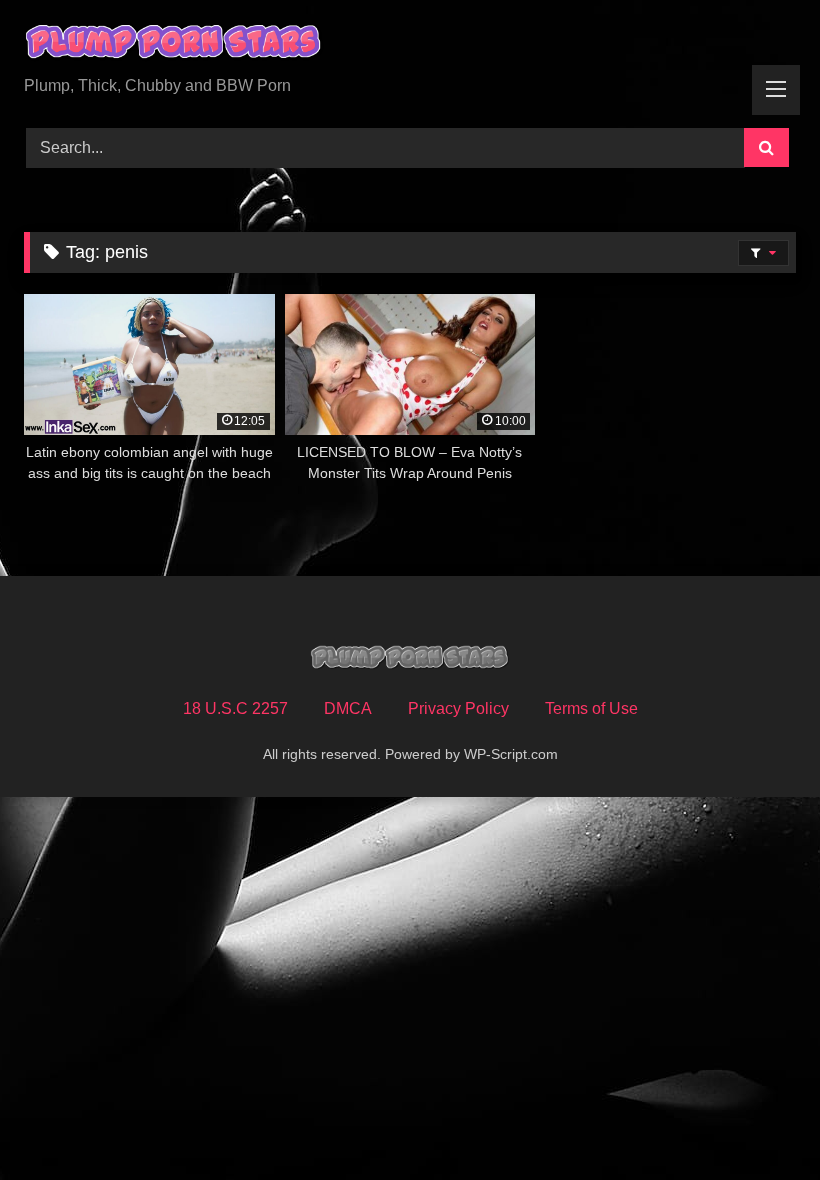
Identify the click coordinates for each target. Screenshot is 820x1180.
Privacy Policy (458, 708)
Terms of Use (591, 708)
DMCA (348, 708)
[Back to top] (758, 1120)
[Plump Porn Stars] (410, 45)
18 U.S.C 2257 (235, 708)
